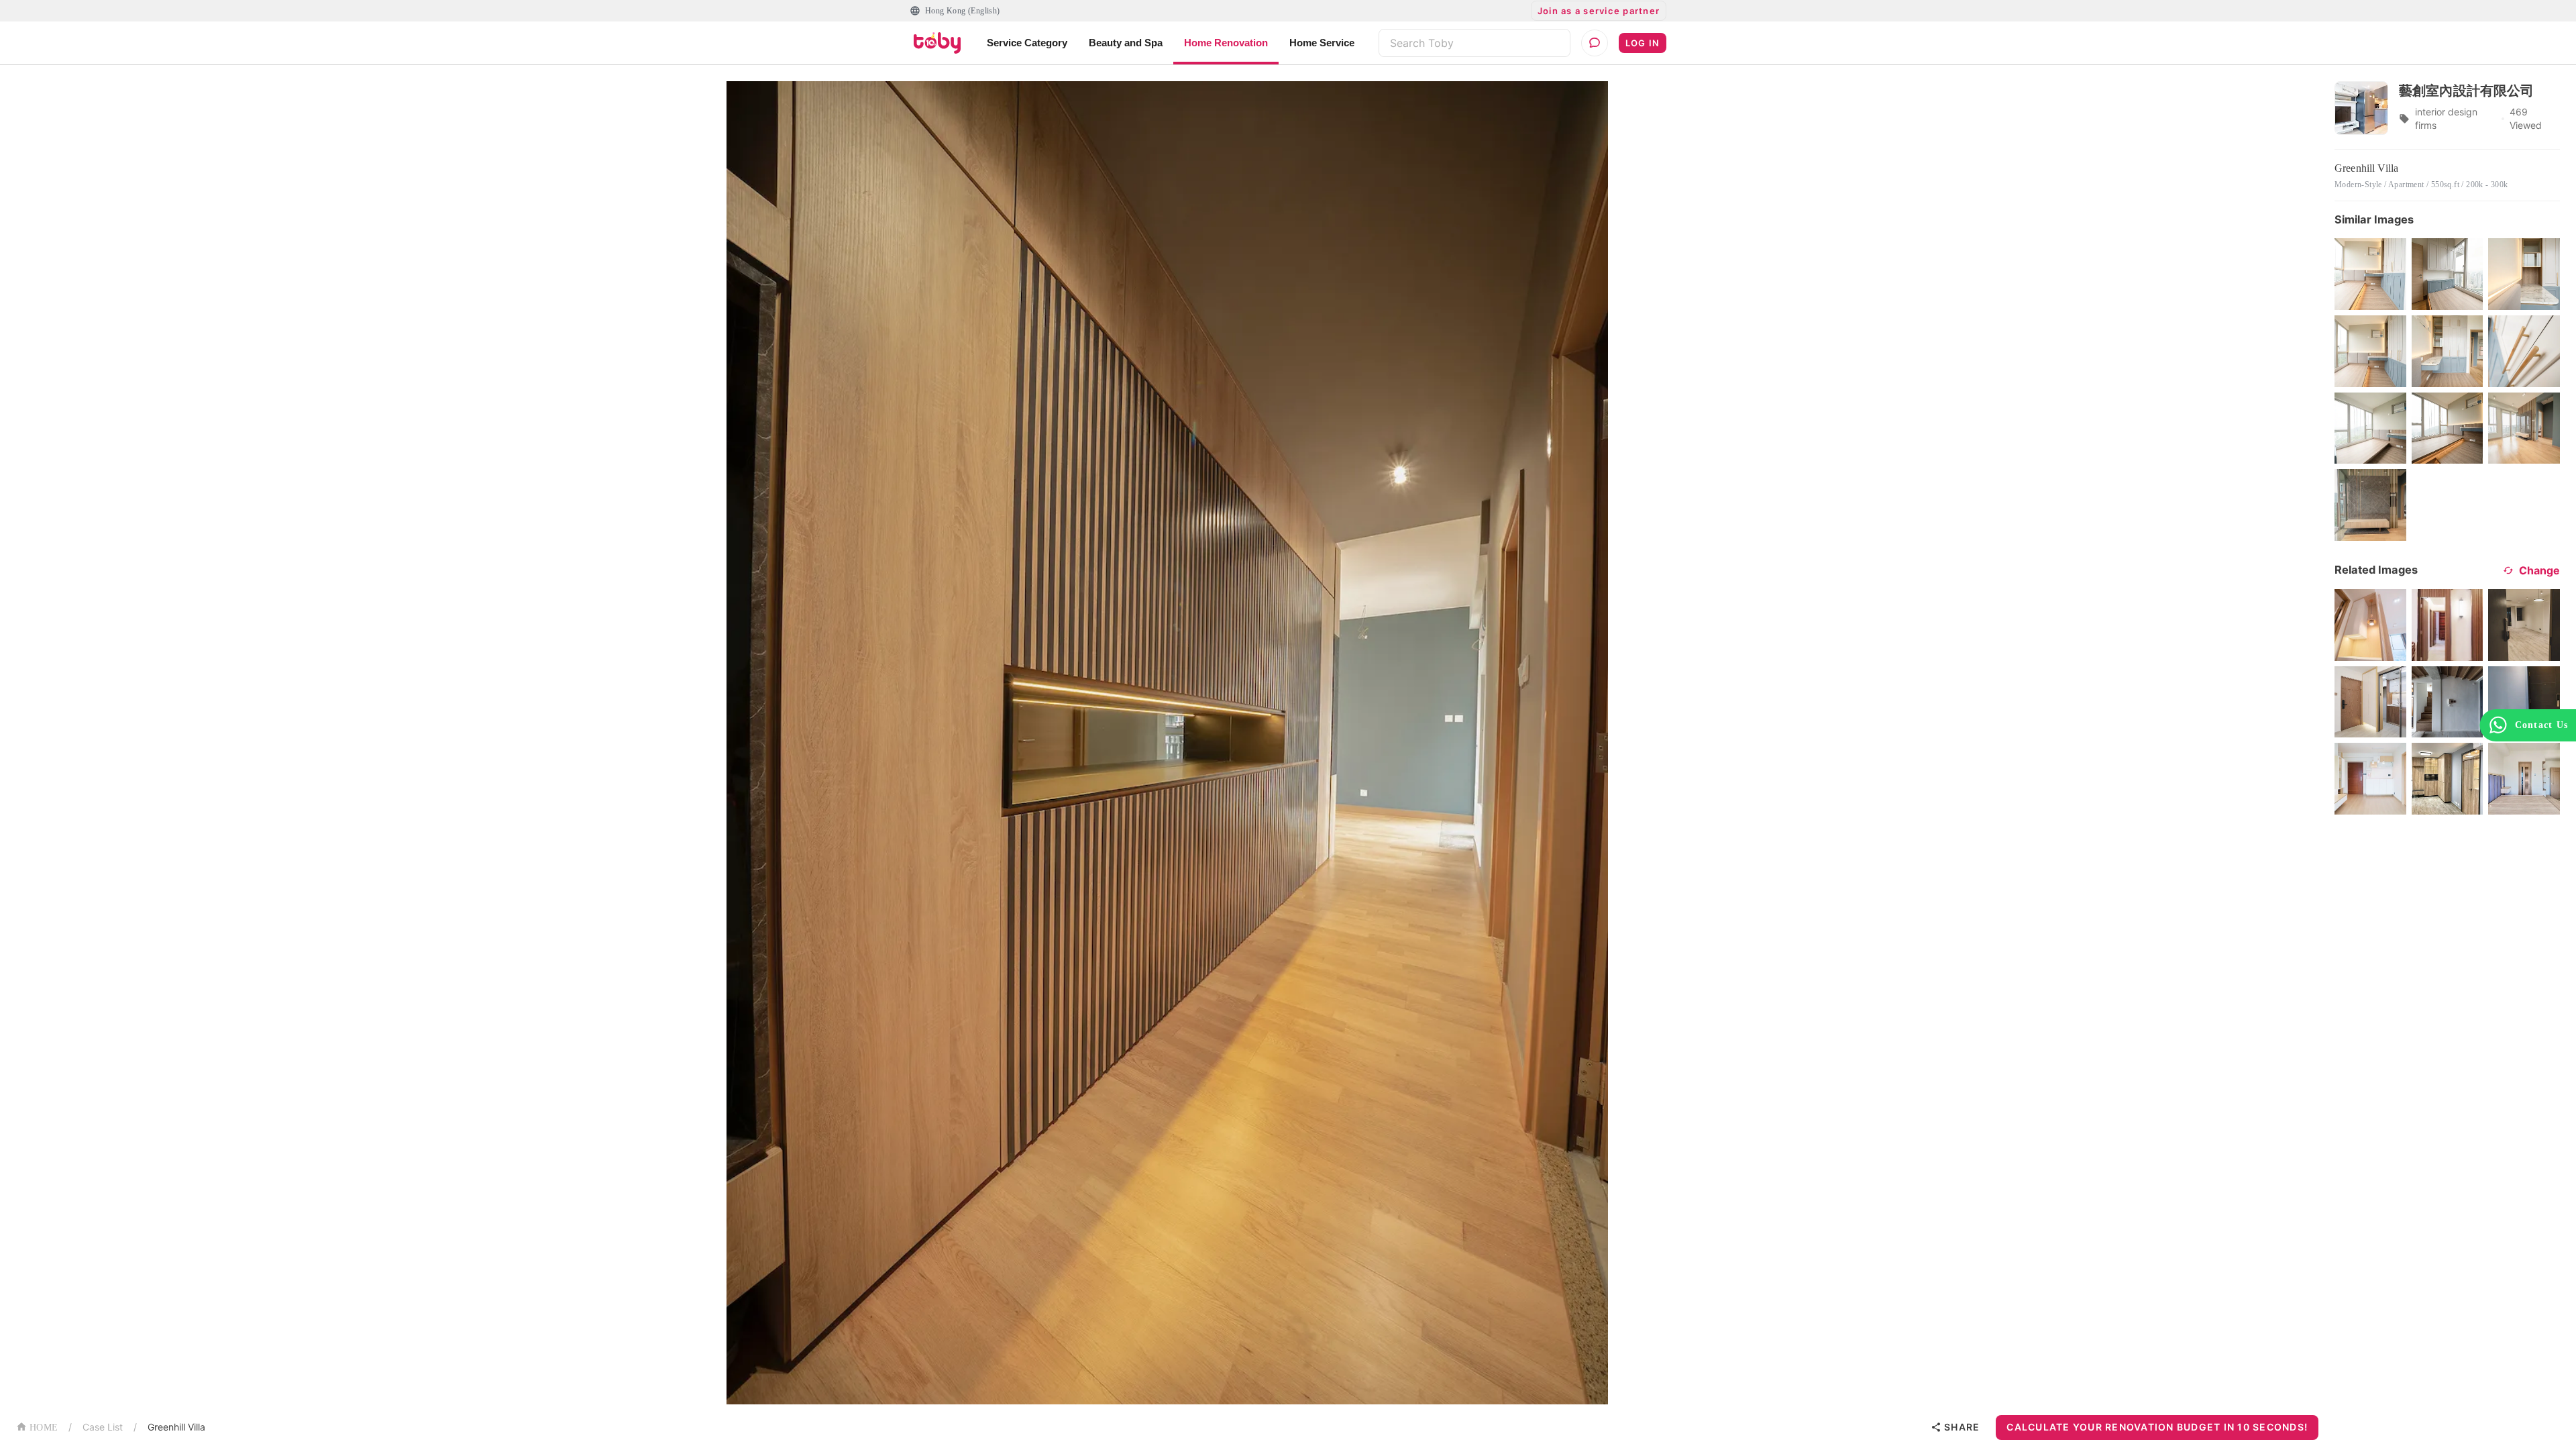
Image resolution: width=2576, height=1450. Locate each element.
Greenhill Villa (176, 1427)
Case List (103, 1427)
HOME (44, 1428)
